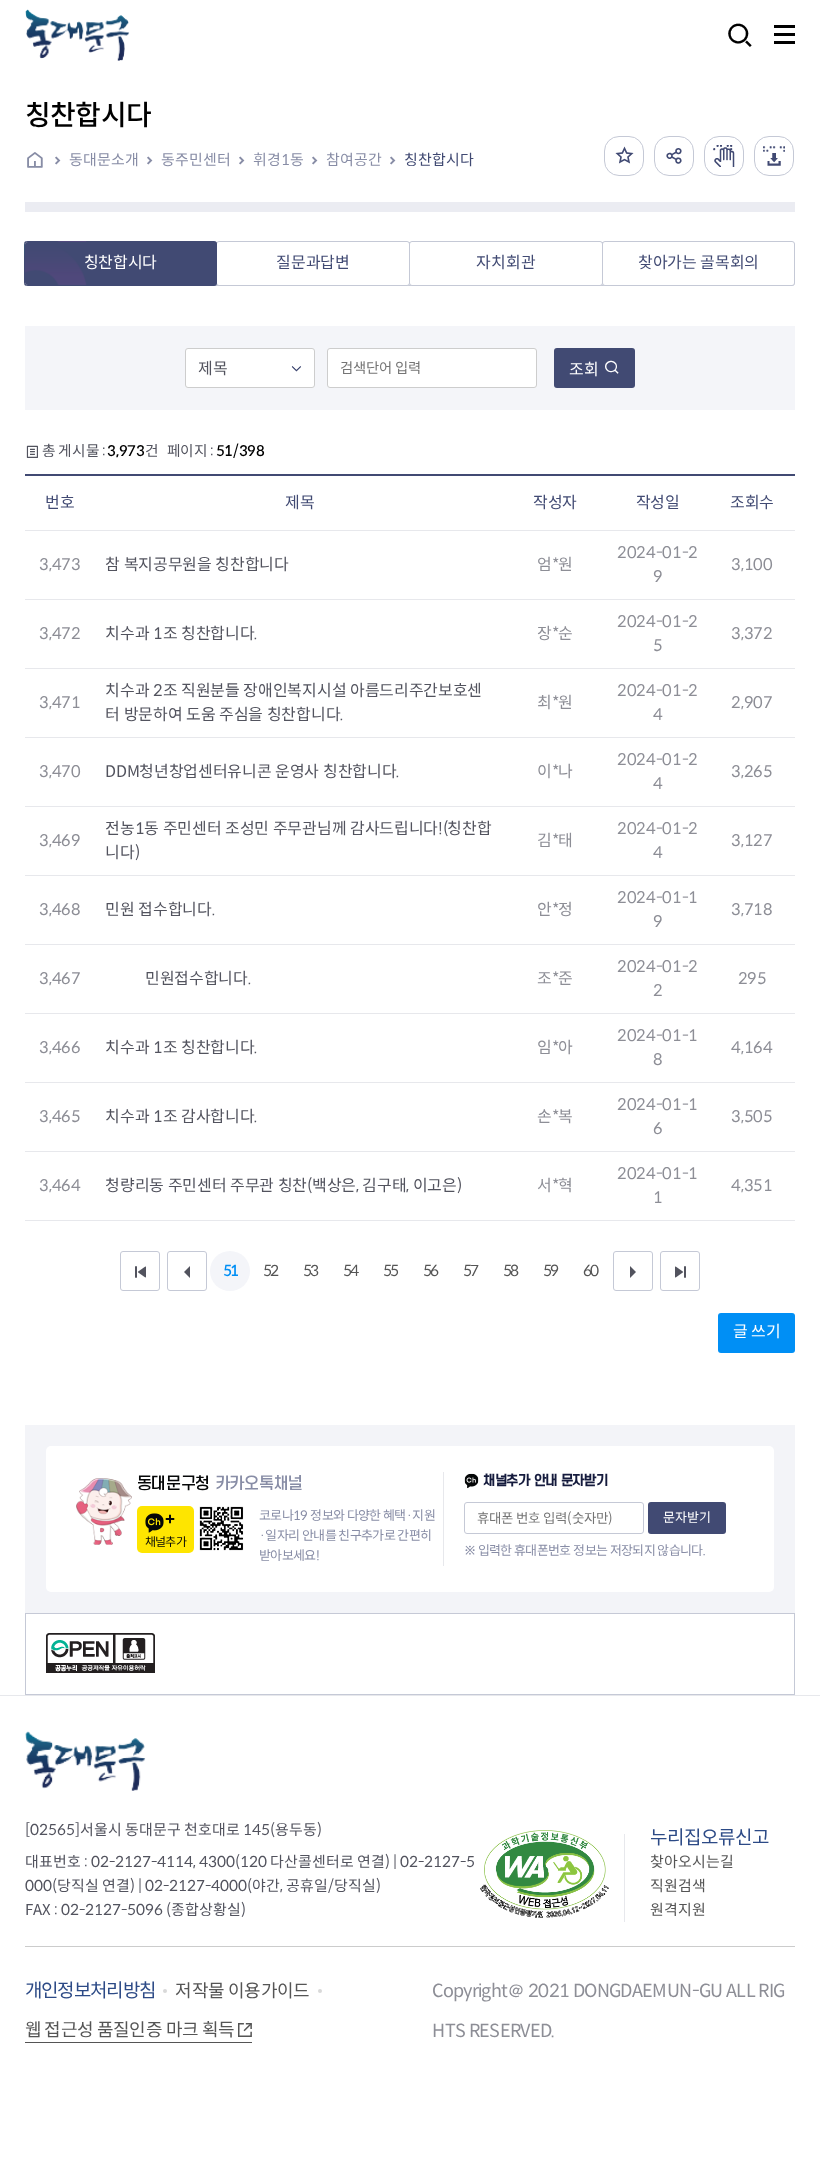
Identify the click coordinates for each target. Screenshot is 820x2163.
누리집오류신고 (709, 1837)
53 (310, 1270)
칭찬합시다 (439, 159)
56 (430, 1270)
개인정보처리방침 (90, 1990)
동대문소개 (104, 159)
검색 (734, 48)
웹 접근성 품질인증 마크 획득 (130, 2030)
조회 (584, 369)
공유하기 (674, 156)
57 (470, 1270)
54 (350, 1270)
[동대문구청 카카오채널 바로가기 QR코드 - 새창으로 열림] (221, 1528)
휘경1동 (278, 159)
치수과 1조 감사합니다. (181, 1116)
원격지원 (678, 1909)
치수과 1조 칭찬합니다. (181, 633)
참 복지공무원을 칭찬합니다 (197, 564)
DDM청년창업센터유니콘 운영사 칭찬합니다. (252, 771)
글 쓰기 (757, 1331)
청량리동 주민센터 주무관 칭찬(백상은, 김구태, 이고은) (283, 1185)
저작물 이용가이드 (242, 1991)
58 (510, 1270)
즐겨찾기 (624, 156)
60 (590, 1270)
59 (550, 1270)
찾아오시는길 (692, 1861)
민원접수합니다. (196, 978)
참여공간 (354, 159)
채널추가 (165, 1541)
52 (270, 1270)
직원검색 (678, 1885)
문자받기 (687, 1517)
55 (390, 1270)
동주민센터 (196, 159)
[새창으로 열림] (724, 156)
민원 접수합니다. (160, 909)
